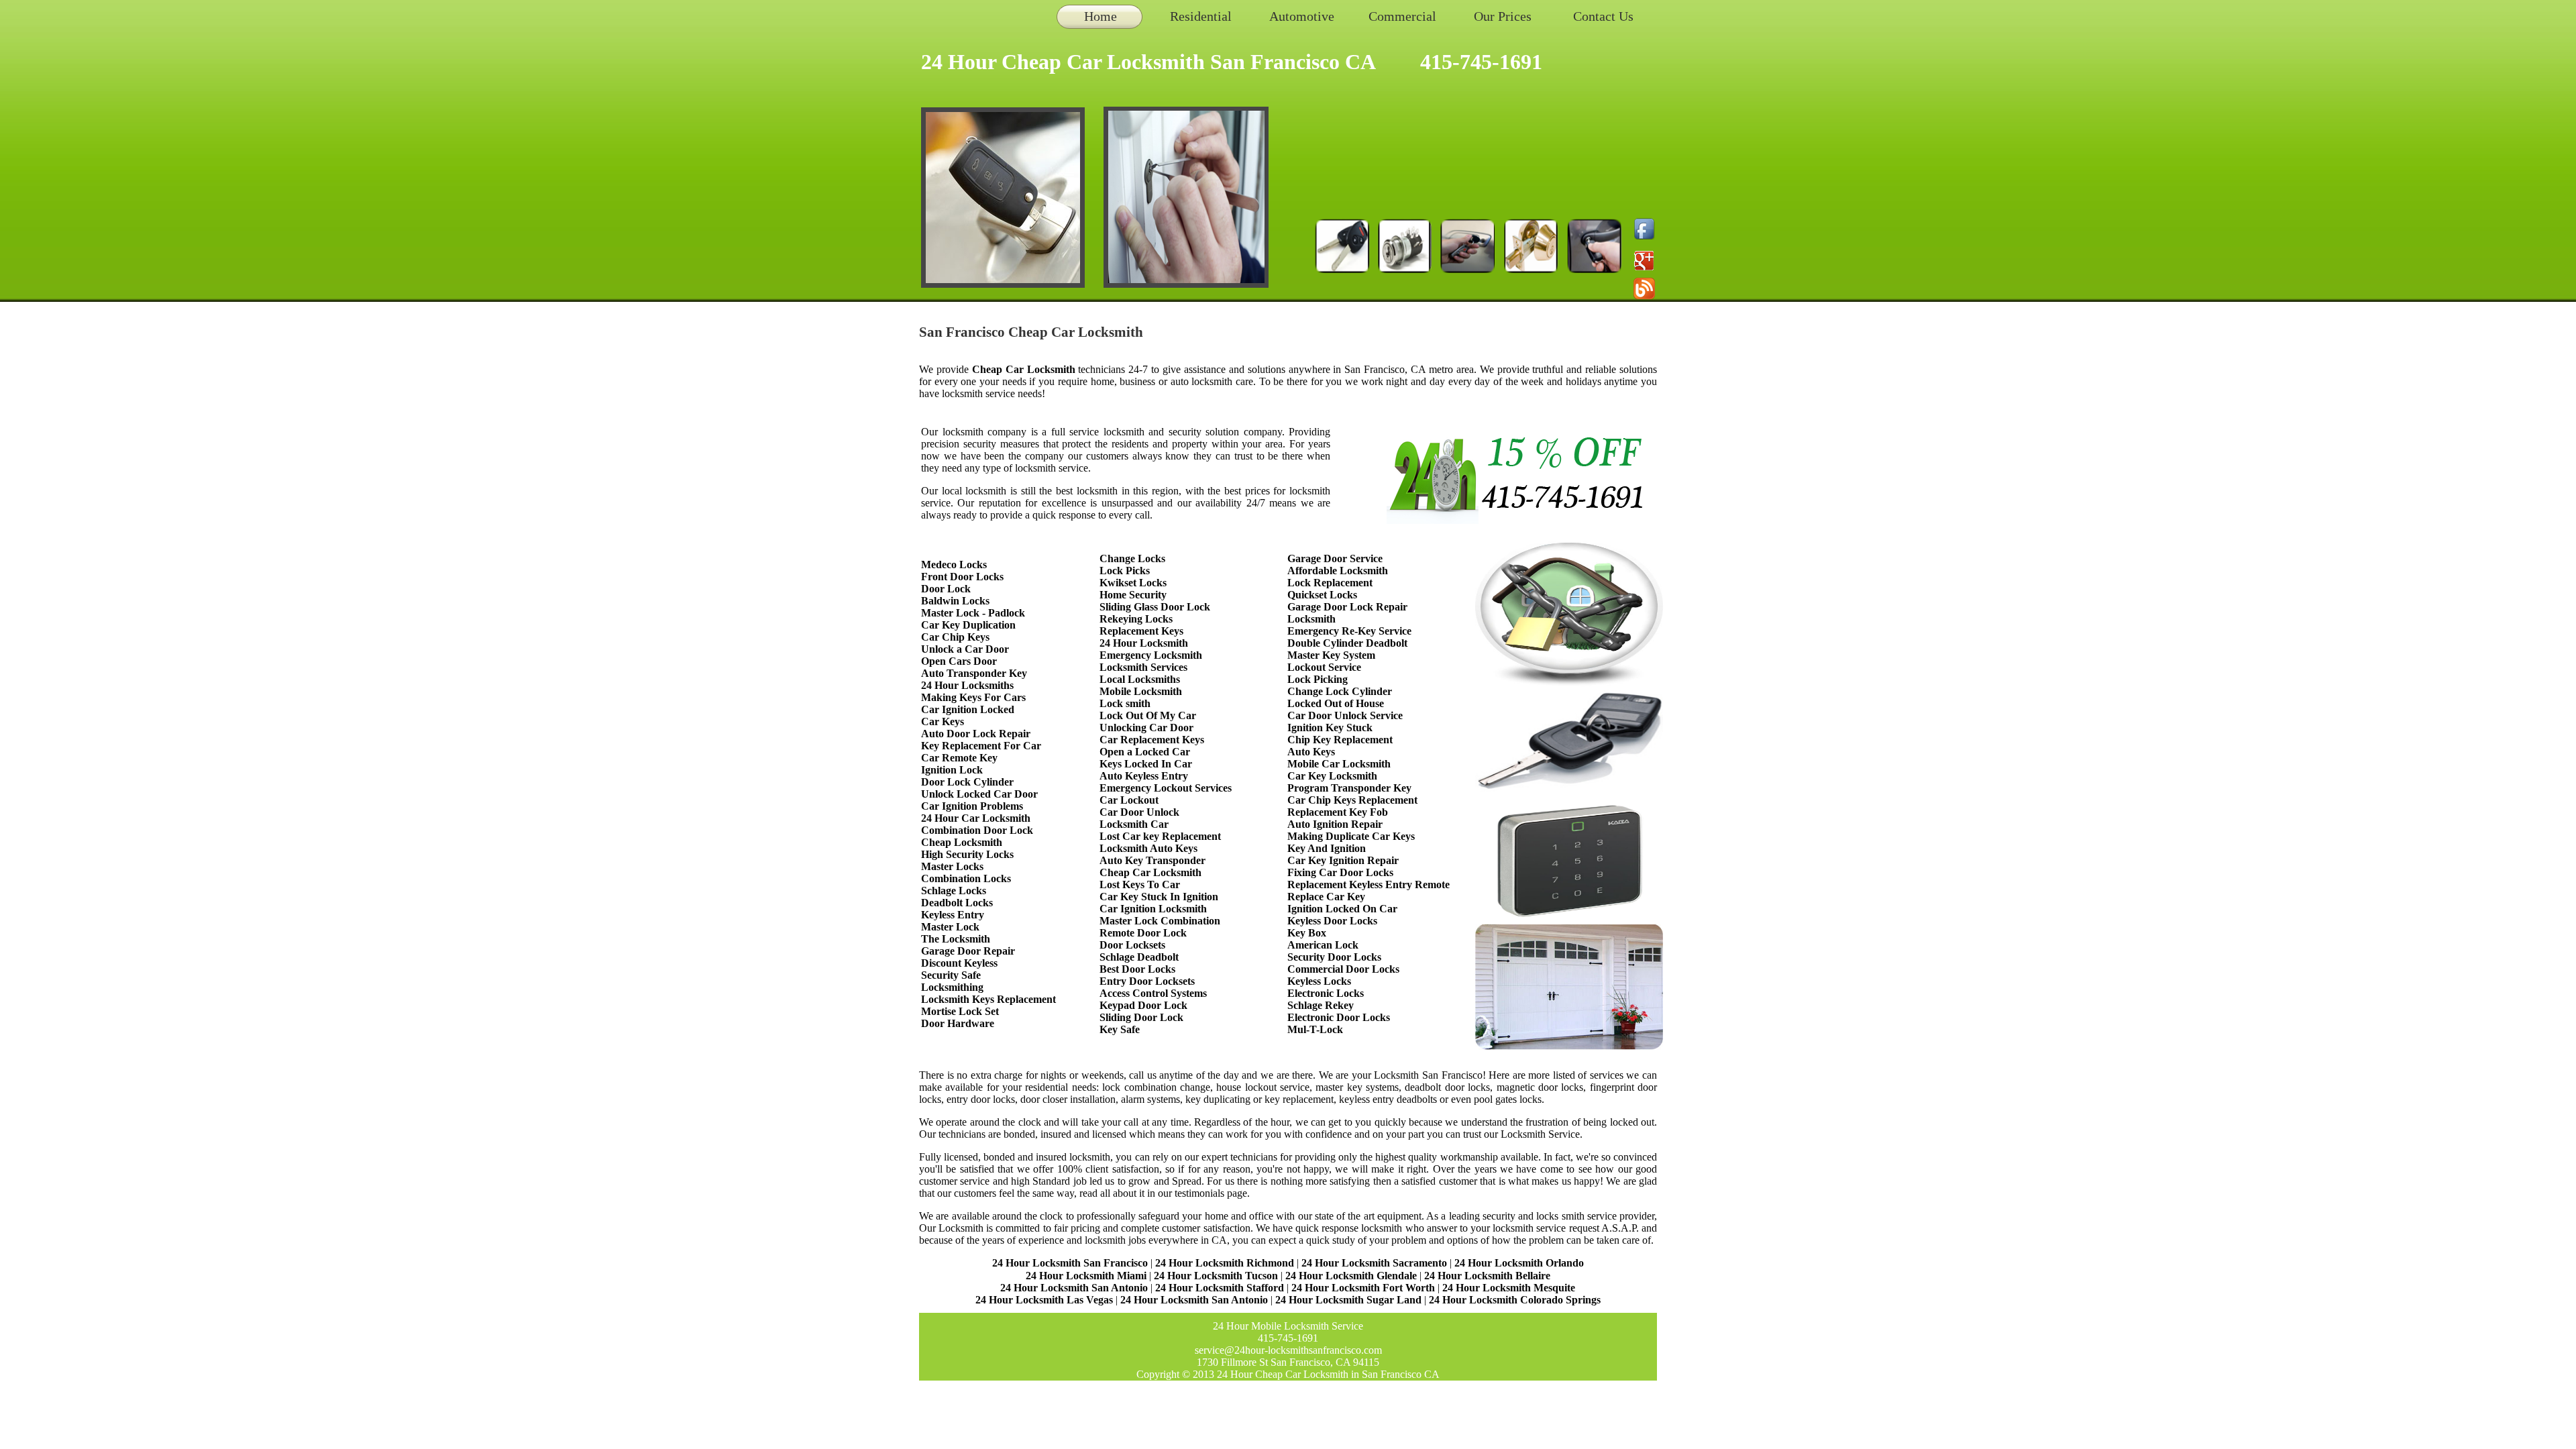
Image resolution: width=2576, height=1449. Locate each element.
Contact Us (1603, 16)
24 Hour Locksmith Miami (1086, 1276)
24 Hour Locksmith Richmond (1225, 1263)
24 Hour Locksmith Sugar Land (1350, 1300)
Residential (1201, 16)
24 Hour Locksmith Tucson (1216, 1276)
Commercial (1402, 16)
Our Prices (1503, 16)
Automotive (1302, 16)
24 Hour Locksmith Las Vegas (1044, 1300)
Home (1101, 16)
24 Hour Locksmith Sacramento (1374, 1263)
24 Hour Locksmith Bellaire (1487, 1276)
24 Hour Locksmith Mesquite (1509, 1288)
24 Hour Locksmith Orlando (1519, 1263)
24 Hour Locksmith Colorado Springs (1515, 1300)
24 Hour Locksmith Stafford (1220, 1288)
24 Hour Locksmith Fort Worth (1363, 1288)
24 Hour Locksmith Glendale (1351, 1276)
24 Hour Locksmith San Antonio (1074, 1288)
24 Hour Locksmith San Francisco (1070, 1263)
